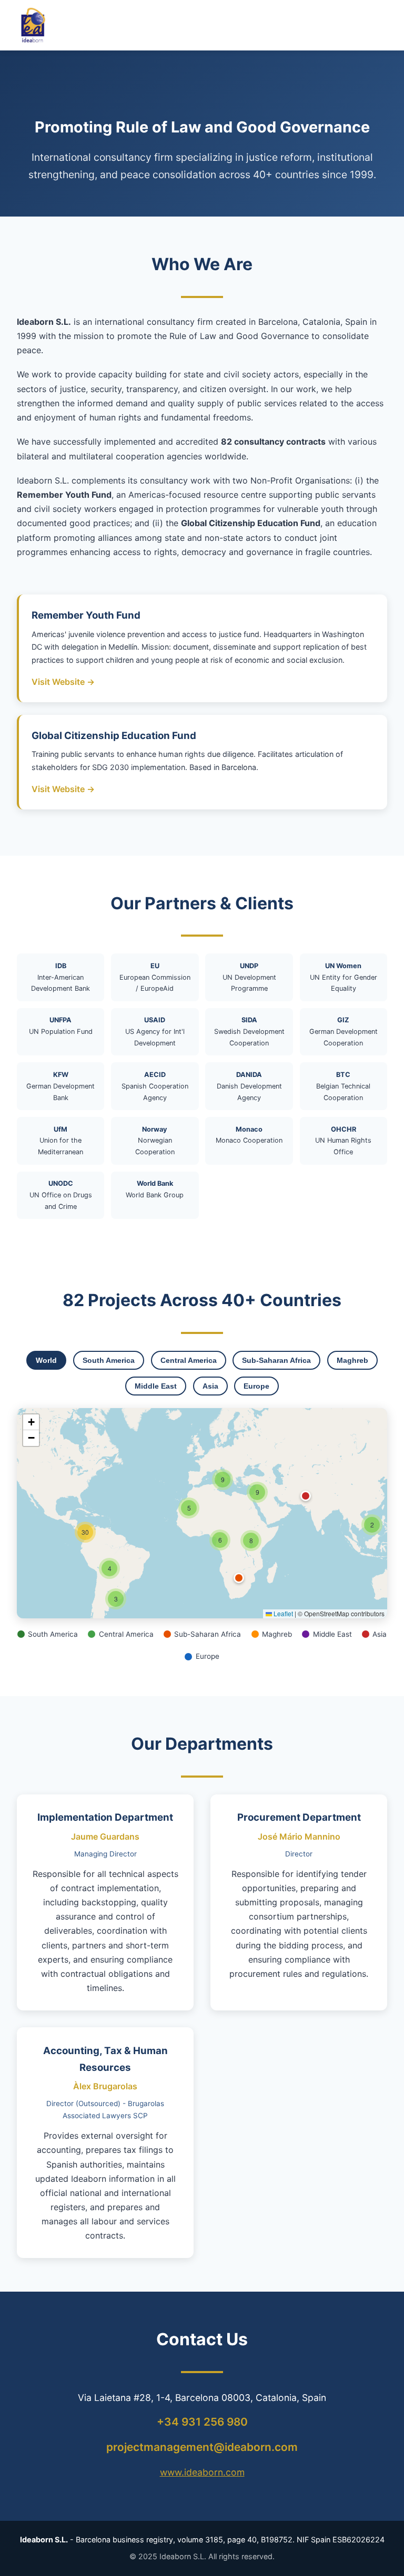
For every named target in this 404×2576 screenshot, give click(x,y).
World (46, 1360)
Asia (210, 1386)
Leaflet (282, 1613)
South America (109, 1360)
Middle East (156, 1386)
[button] (372, 1525)
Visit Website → (63, 682)
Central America (189, 1360)
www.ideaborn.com (202, 2472)
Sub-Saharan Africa (276, 1360)
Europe (256, 1386)
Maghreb (352, 1360)
